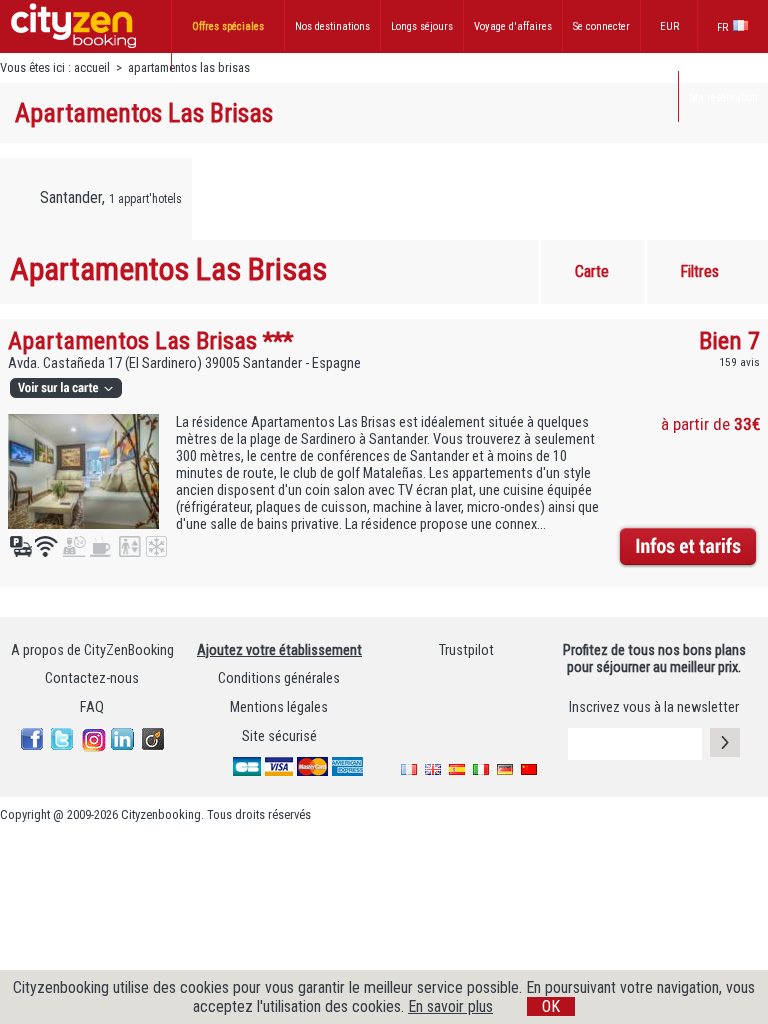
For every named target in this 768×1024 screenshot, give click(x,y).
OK (551, 1006)
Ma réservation (723, 97)
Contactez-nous (92, 678)
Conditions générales (279, 678)
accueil (92, 67)
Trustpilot (466, 650)
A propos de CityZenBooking (92, 650)
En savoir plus (450, 1006)
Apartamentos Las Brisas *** (150, 340)
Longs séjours (422, 26)
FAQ (92, 707)
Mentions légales (279, 707)
